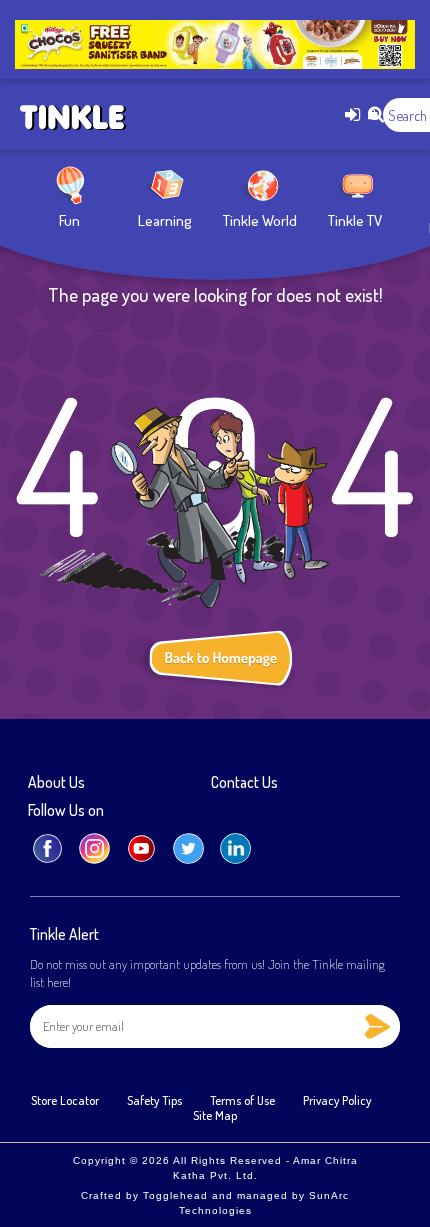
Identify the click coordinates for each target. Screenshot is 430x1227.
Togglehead (175, 1195)
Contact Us (244, 783)
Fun (69, 220)
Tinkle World (260, 220)
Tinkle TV (355, 220)
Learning (165, 220)
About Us (56, 783)
